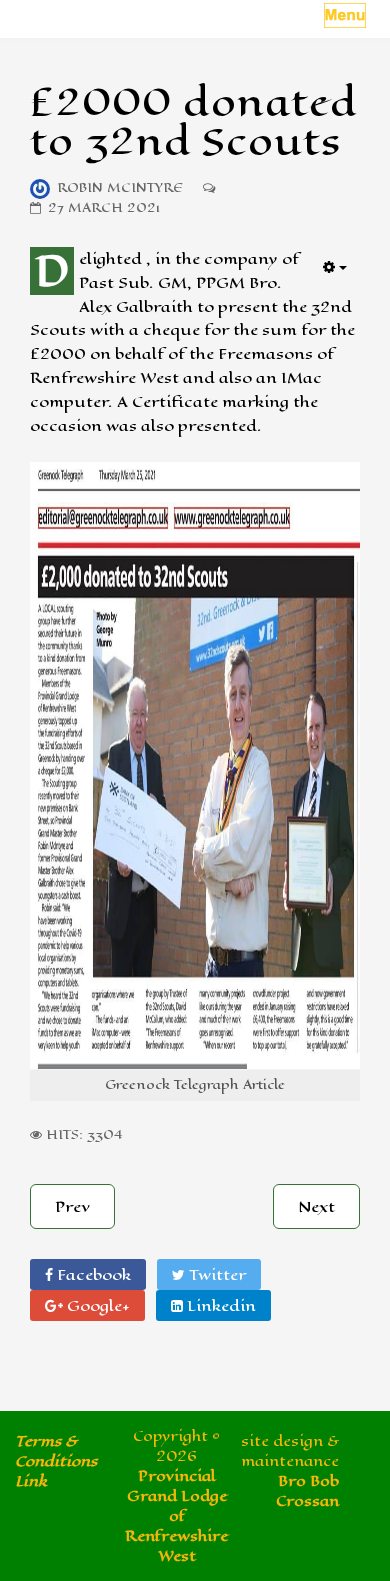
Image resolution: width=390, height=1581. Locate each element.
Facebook (92, 1274)
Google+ (96, 1305)
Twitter (215, 1274)
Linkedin (219, 1305)
